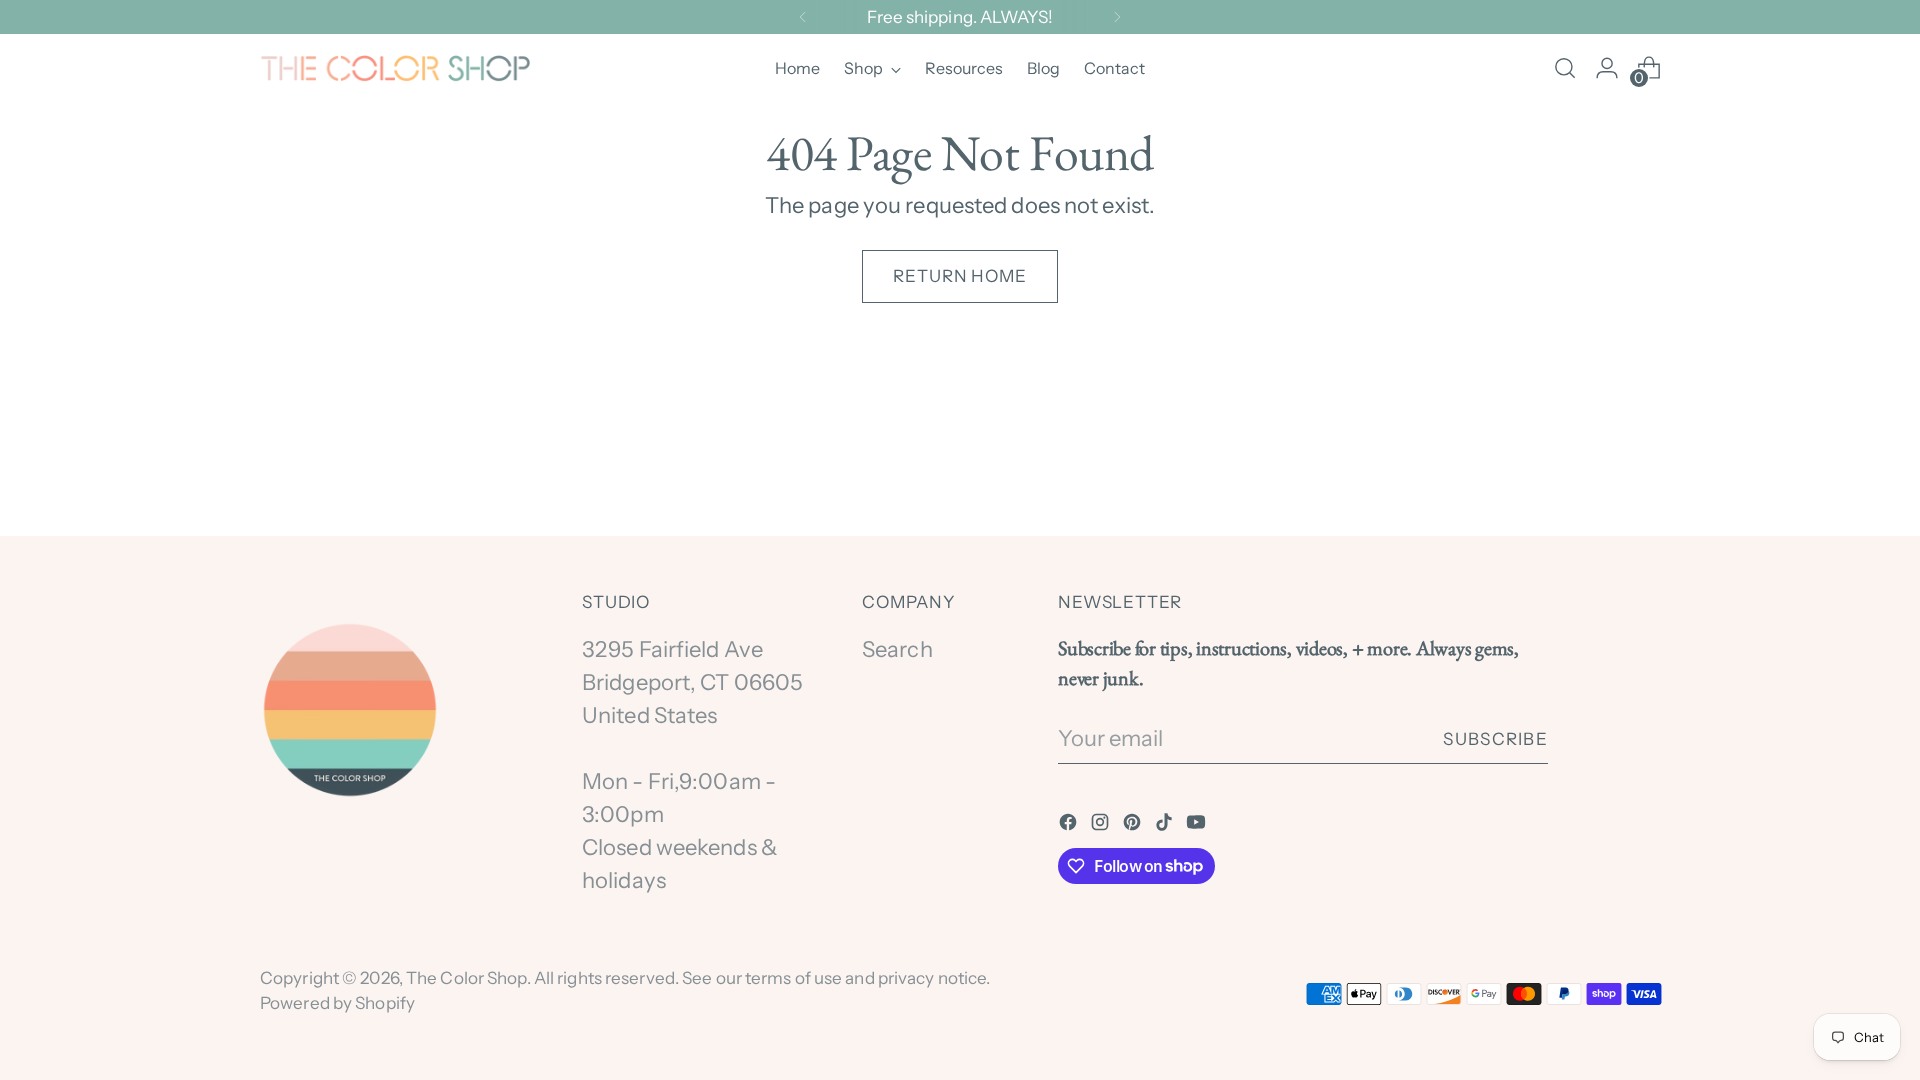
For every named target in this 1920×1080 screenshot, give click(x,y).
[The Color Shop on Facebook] (1070, 824)
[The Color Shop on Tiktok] (1166, 824)
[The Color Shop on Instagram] (1102, 824)
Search (897, 649)
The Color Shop (466, 977)
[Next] (1117, 17)
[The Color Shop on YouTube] (1198, 824)
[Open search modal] (1565, 68)
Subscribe (1495, 738)
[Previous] (803, 17)
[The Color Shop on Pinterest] (1134, 824)
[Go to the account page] (1607, 68)
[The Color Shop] (395, 68)
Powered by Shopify (337, 1002)
